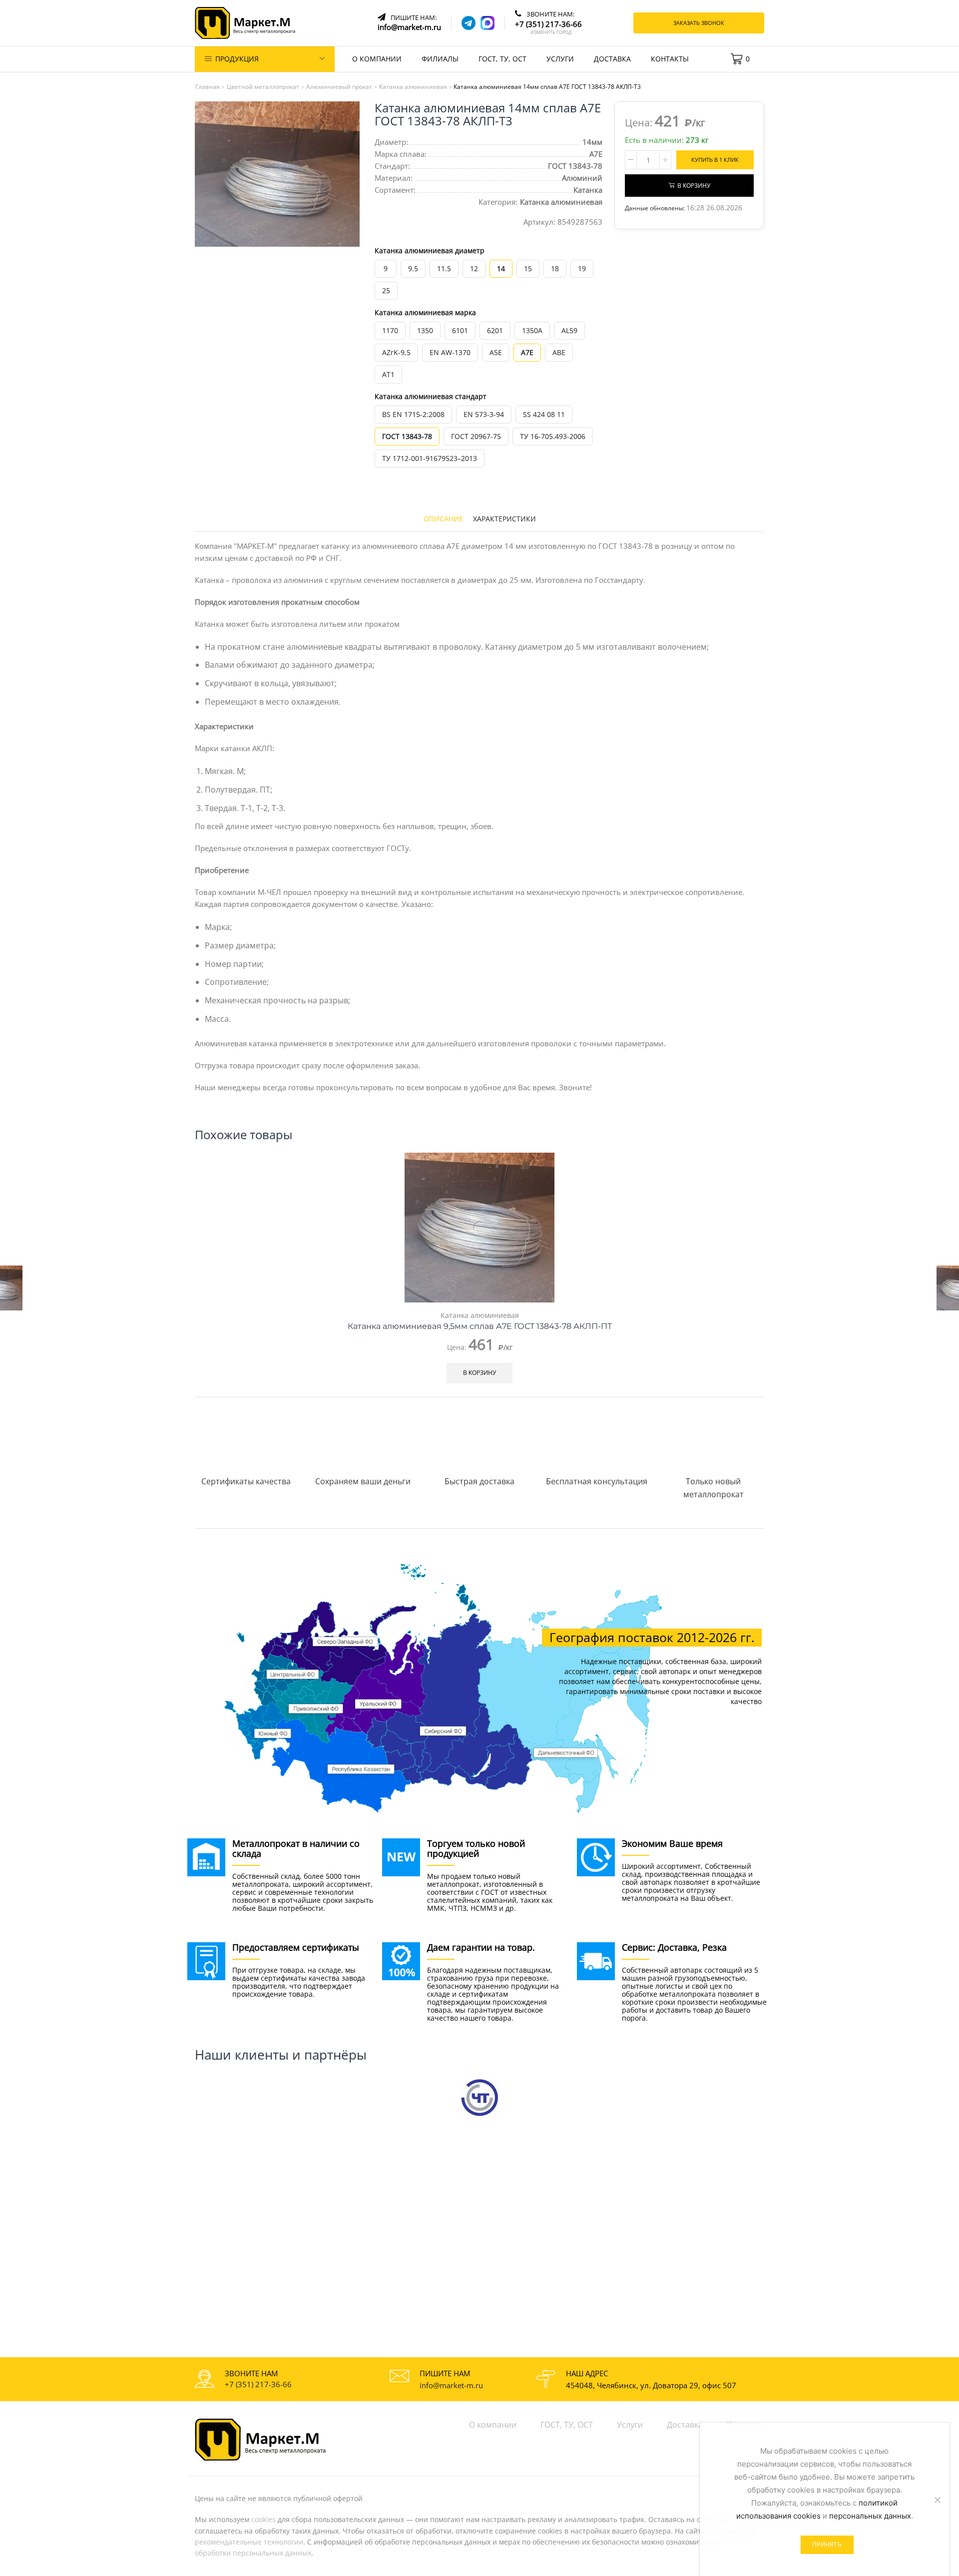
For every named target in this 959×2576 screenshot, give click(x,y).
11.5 (444, 268)
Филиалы (440, 59)
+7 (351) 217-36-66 (258, 2384)
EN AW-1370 (450, 352)
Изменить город (551, 32)
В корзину (694, 185)
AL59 (569, 330)
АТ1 (388, 374)
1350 (425, 330)
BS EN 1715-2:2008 (413, 414)
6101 (460, 330)
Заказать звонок (699, 23)
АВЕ (559, 352)
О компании (377, 59)
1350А (532, 330)
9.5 (413, 268)
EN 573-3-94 (484, 414)
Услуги (560, 59)
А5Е (496, 352)
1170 (390, 330)
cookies (263, 2519)
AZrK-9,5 (396, 352)
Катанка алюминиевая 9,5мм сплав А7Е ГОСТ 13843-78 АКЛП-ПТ (480, 1326)
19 (582, 268)
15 (528, 268)
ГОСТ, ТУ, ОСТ (502, 59)
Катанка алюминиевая (561, 202)
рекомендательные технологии (249, 2542)
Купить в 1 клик (715, 160)
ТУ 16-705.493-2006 (553, 436)
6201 (495, 330)
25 (386, 290)
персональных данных (870, 2516)
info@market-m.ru (451, 2385)
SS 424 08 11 (544, 414)
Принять (827, 2544)
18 (555, 268)
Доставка (612, 59)
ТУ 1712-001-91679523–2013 (430, 458)
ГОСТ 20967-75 (476, 436)
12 (474, 268)
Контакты (670, 59)
